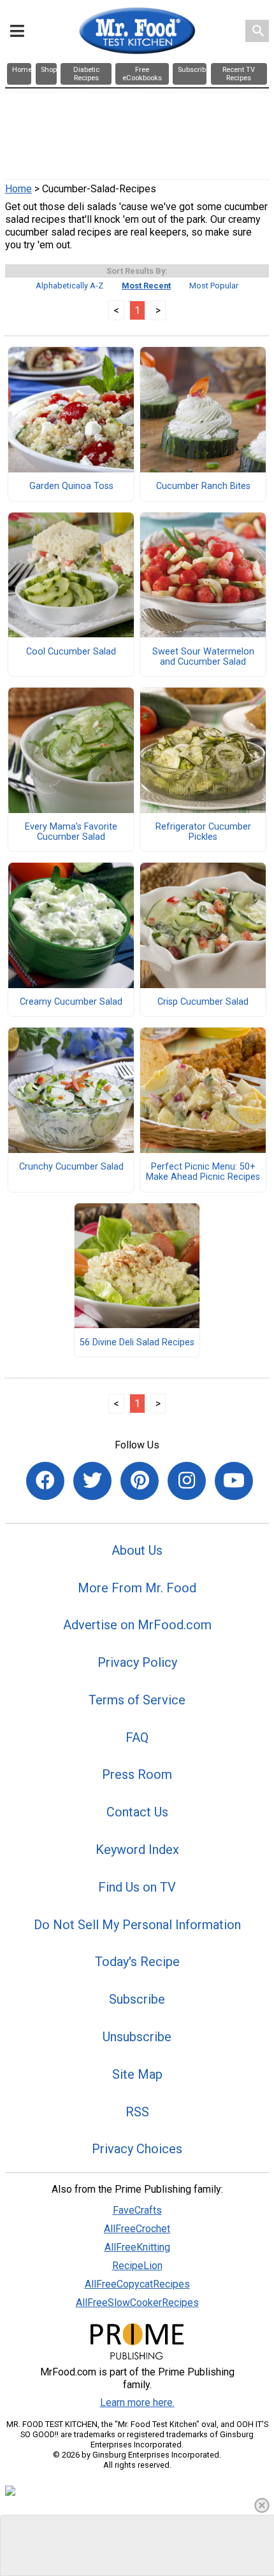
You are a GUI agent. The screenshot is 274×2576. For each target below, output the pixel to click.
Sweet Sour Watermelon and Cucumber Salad (203, 657)
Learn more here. (137, 2403)
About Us (137, 1550)
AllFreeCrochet (137, 2229)
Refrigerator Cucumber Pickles (203, 832)
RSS (137, 2112)
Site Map (137, 2074)
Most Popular (214, 286)
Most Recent (146, 286)
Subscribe (137, 1999)
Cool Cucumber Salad (71, 652)
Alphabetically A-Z (69, 286)
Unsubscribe (137, 2037)
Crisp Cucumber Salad (203, 1002)
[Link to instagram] (187, 1481)
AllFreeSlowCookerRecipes (137, 2303)
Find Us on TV (137, 1887)
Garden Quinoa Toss (71, 486)
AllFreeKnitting (137, 2247)
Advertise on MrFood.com (137, 1625)
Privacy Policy (137, 1662)
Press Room (137, 1774)
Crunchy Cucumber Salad (71, 1167)
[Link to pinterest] (140, 1481)
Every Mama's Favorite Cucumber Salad (71, 832)
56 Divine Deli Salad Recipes (137, 1343)
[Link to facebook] (45, 1481)
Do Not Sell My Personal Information (137, 1925)
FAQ (137, 1737)
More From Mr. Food (137, 1588)
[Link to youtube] (234, 1481)
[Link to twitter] (92, 1481)
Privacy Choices (137, 2149)
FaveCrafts (137, 2210)
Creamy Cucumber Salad (71, 1002)
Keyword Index (137, 1850)
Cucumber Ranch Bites (203, 486)
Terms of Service (137, 1700)
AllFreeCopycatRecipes (137, 2284)
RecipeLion (137, 2266)
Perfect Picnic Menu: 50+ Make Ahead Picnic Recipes (203, 1172)
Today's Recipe (137, 1962)
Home (18, 189)
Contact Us (137, 1812)
